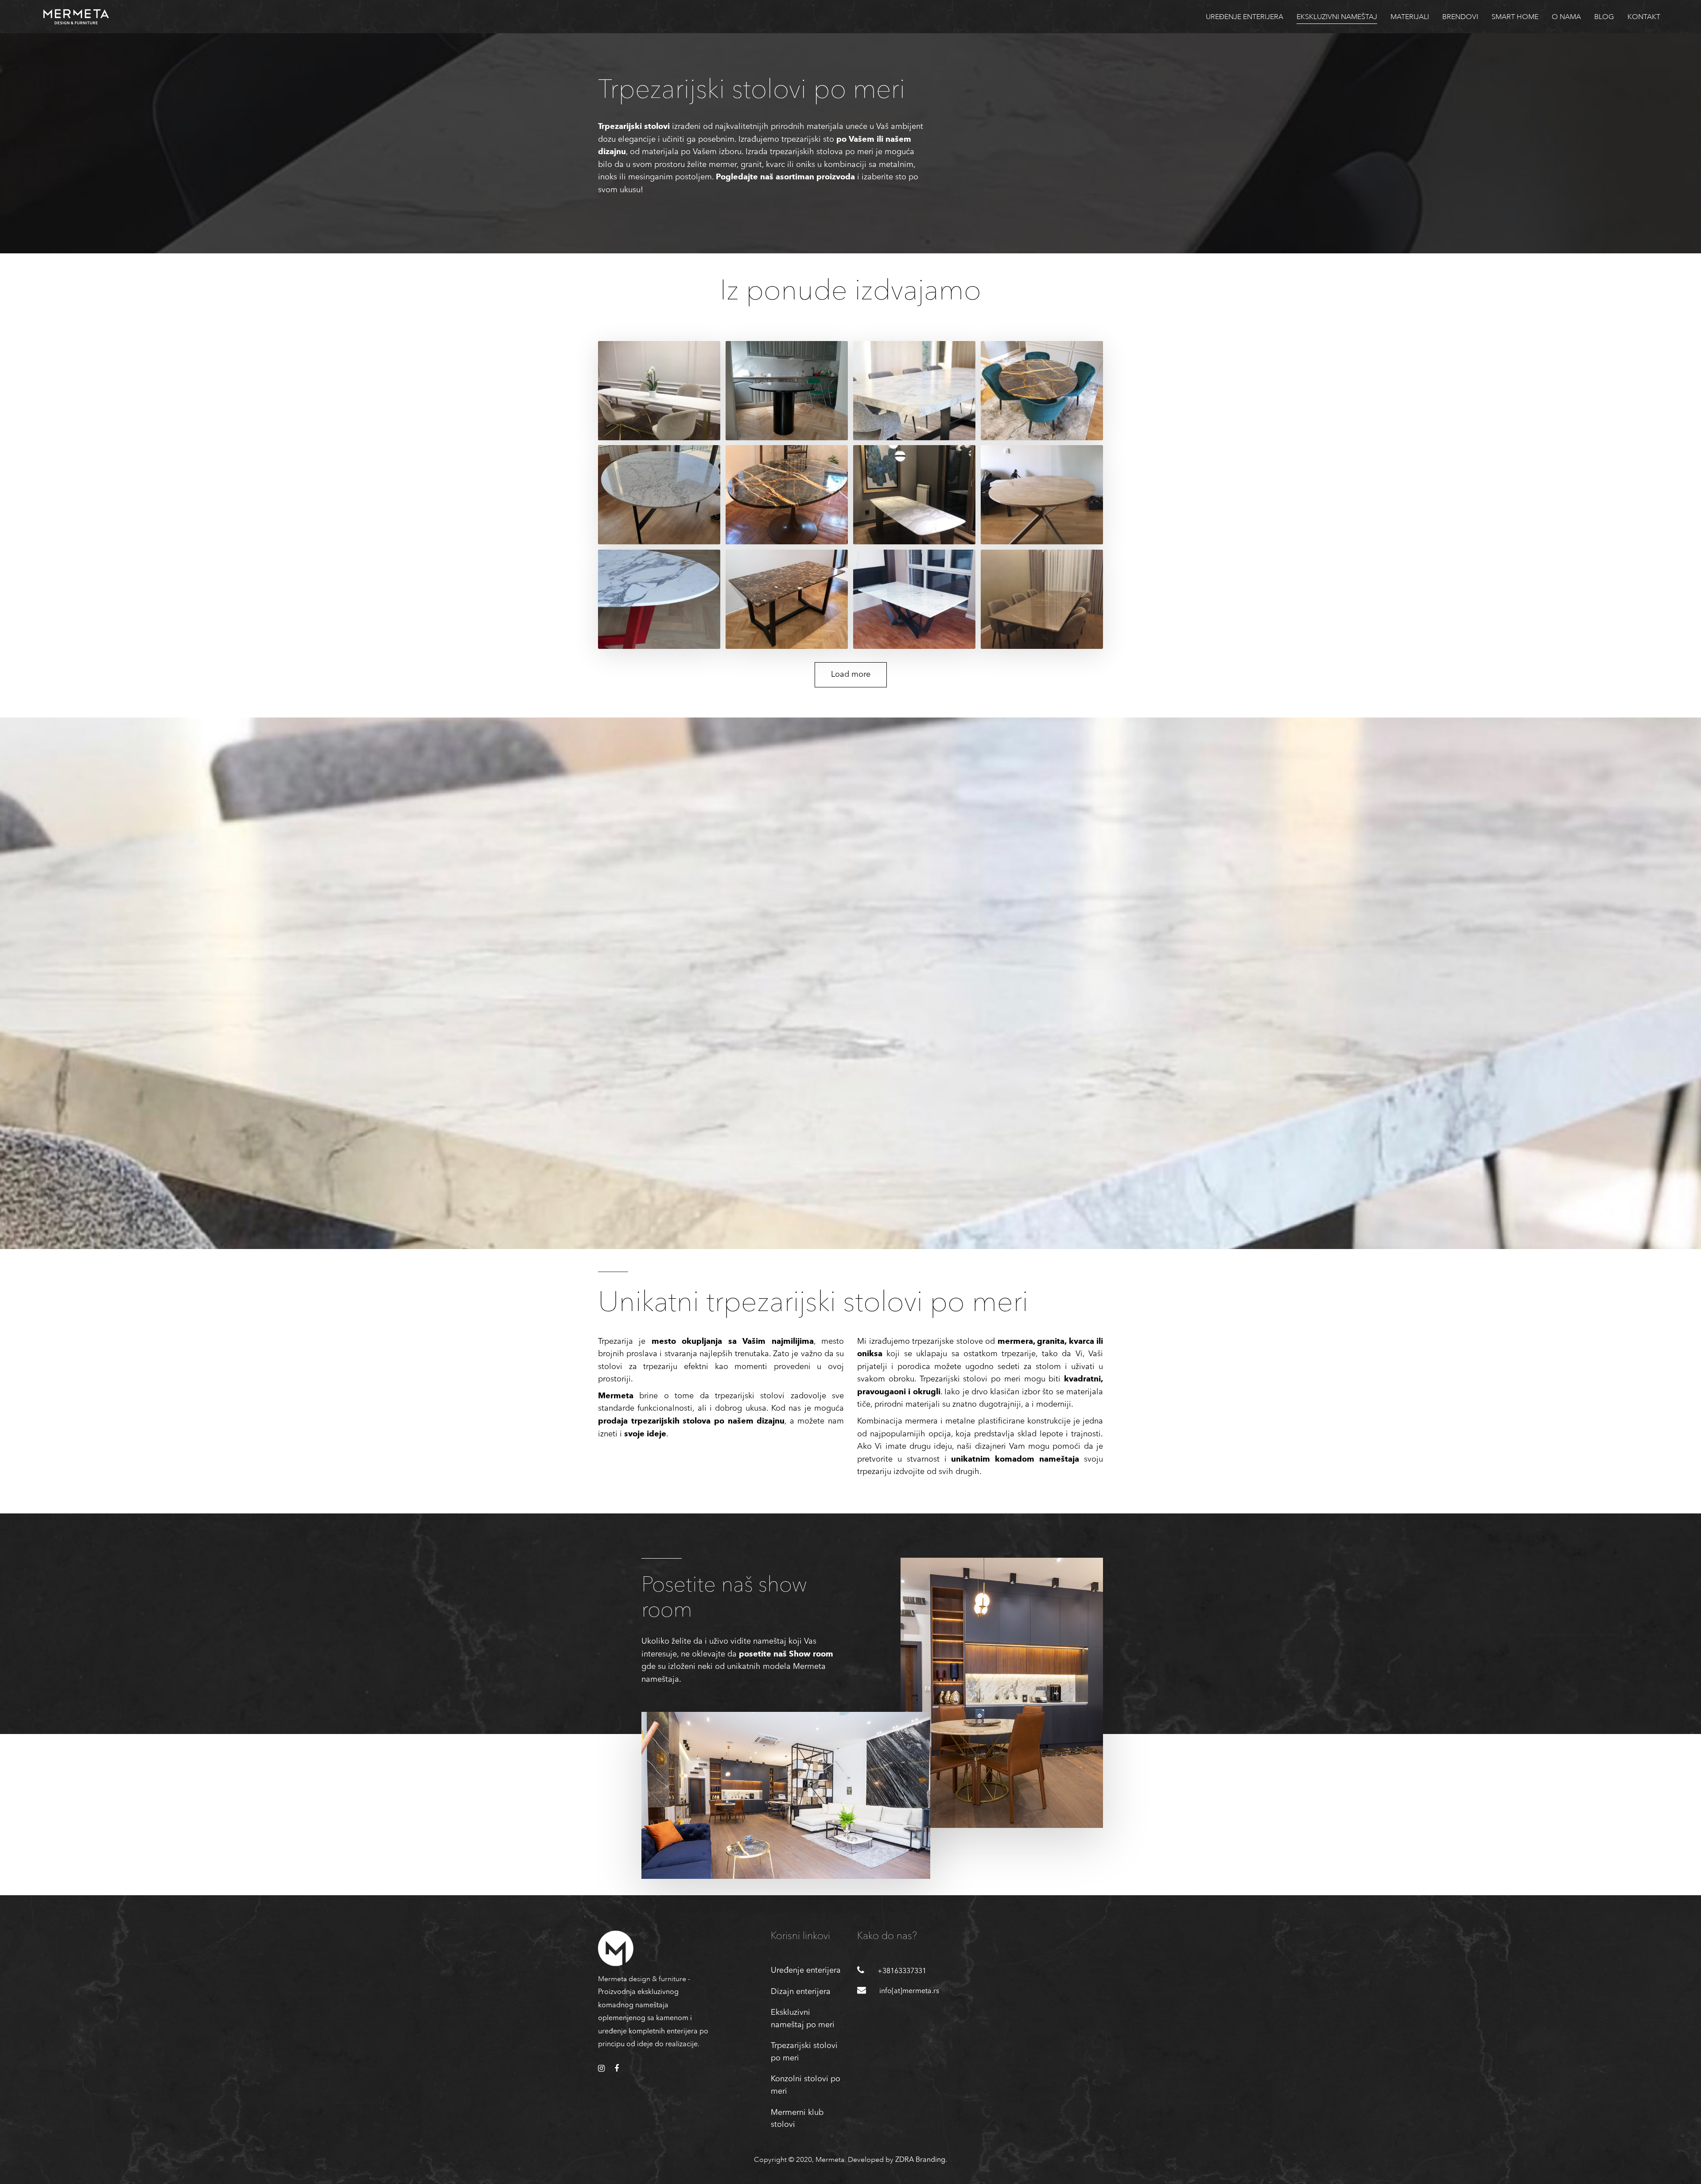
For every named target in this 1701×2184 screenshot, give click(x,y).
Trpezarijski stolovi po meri (804, 2052)
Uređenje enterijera (806, 1971)
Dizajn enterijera (801, 1992)
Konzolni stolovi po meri (806, 2085)
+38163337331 (902, 1971)
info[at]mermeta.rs (909, 1991)
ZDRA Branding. (921, 2160)
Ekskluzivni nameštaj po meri (803, 2019)
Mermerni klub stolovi (797, 2119)
